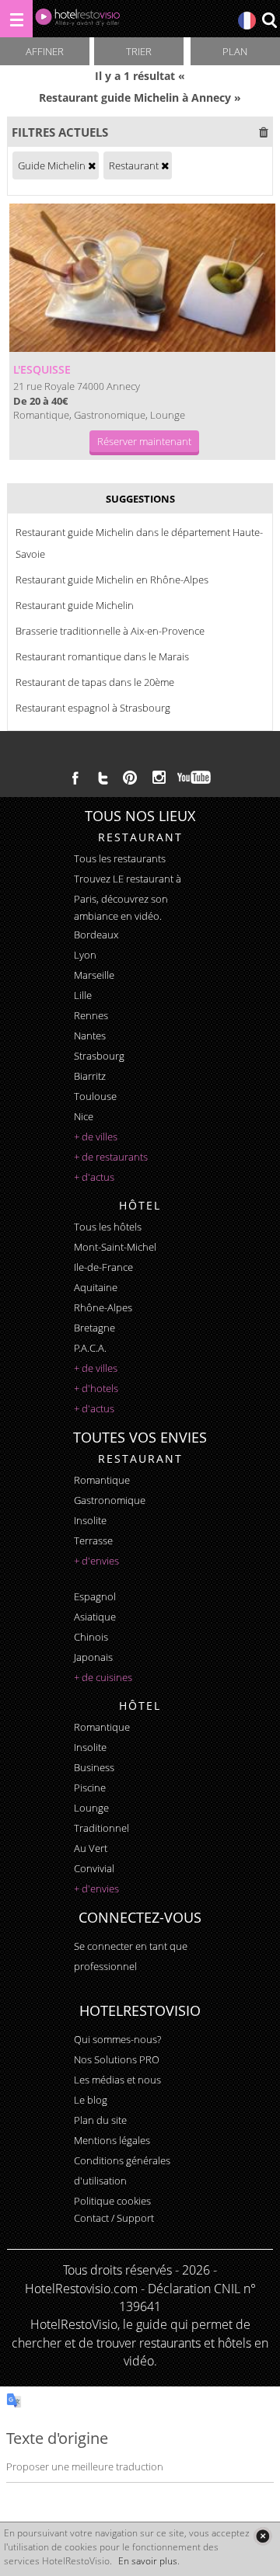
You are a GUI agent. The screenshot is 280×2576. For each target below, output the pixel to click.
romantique (102, 1480)
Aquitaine (96, 1287)
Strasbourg (99, 1056)
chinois (91, 1637)
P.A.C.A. (90, 1348)
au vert (91, 1848)
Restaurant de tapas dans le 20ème (95, 682)
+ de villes (96, 1137)
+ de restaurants (111, 1157)
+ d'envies (96, 1561)
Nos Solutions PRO (117, 2059)
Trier (139, 51)
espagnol (95, 1596)
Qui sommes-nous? (117, 2039)
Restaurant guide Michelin (75, 605)
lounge (91, 1808)
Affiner (45, 51)
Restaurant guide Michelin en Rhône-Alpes (112, 580)
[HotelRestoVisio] (78, 21)
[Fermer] (262, 2536)
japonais (93, 1657)
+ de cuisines (103, 1677)
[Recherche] (269, 21)
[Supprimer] (92, 165)
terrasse (93, 1540)
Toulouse (95, 1096)
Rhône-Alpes (103, 1307)
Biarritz (90, 1076)
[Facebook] (75, 778)
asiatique (95, 1617)
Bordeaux (96, 935)
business (94, 1767)
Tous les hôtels (108, 1227)
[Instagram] (159, 779)
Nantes (90, 1036)
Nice (84, 1116)
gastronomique (110, 1500)
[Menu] (16, 19)
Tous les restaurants (120, 858)
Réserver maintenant (144, 441)
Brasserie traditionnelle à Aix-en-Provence (110, 631)
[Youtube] (195, 778)
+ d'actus (94, 1177)
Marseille (94, 975)
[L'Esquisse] (142, 278)
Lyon (85, 955)
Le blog (91, 2100)
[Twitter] (103, 778)
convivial (94, 1868)
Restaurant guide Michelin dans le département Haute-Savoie (139, 543)
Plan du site (100, 2120)
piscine (90, 1788)
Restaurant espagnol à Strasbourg (93, 708)
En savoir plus (148, 2561)
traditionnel (101, 1828)
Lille (83, 995)
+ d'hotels (96, 1388)
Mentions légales (112, 2140)
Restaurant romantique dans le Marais (102, 656)
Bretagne (94, 1328)
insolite (90, 1520)
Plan (235, 51)
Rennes (91, 1015)
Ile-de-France (103, 1267)
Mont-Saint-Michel (115, 1247)
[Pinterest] (130, 778)
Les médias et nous (117, 2080)
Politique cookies (112, 2201)
